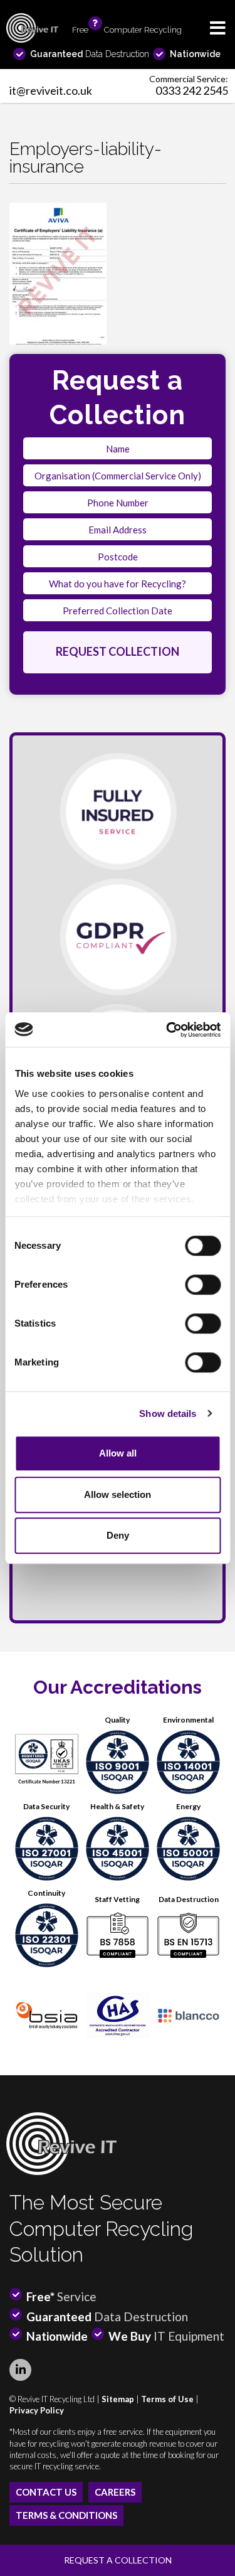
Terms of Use (167, 2399)
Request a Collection (118, 2560)
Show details (168, 1414)
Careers (115, 2492)
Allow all (118, 1453)
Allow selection (118, 1494)
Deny (118, 1535)
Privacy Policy (37, 2410)
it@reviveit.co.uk (51, 90)
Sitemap (118, 2399)
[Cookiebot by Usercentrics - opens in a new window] (167, 1030)
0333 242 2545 (192, 90)
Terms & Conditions (66, 2515)
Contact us (46, 2492)
